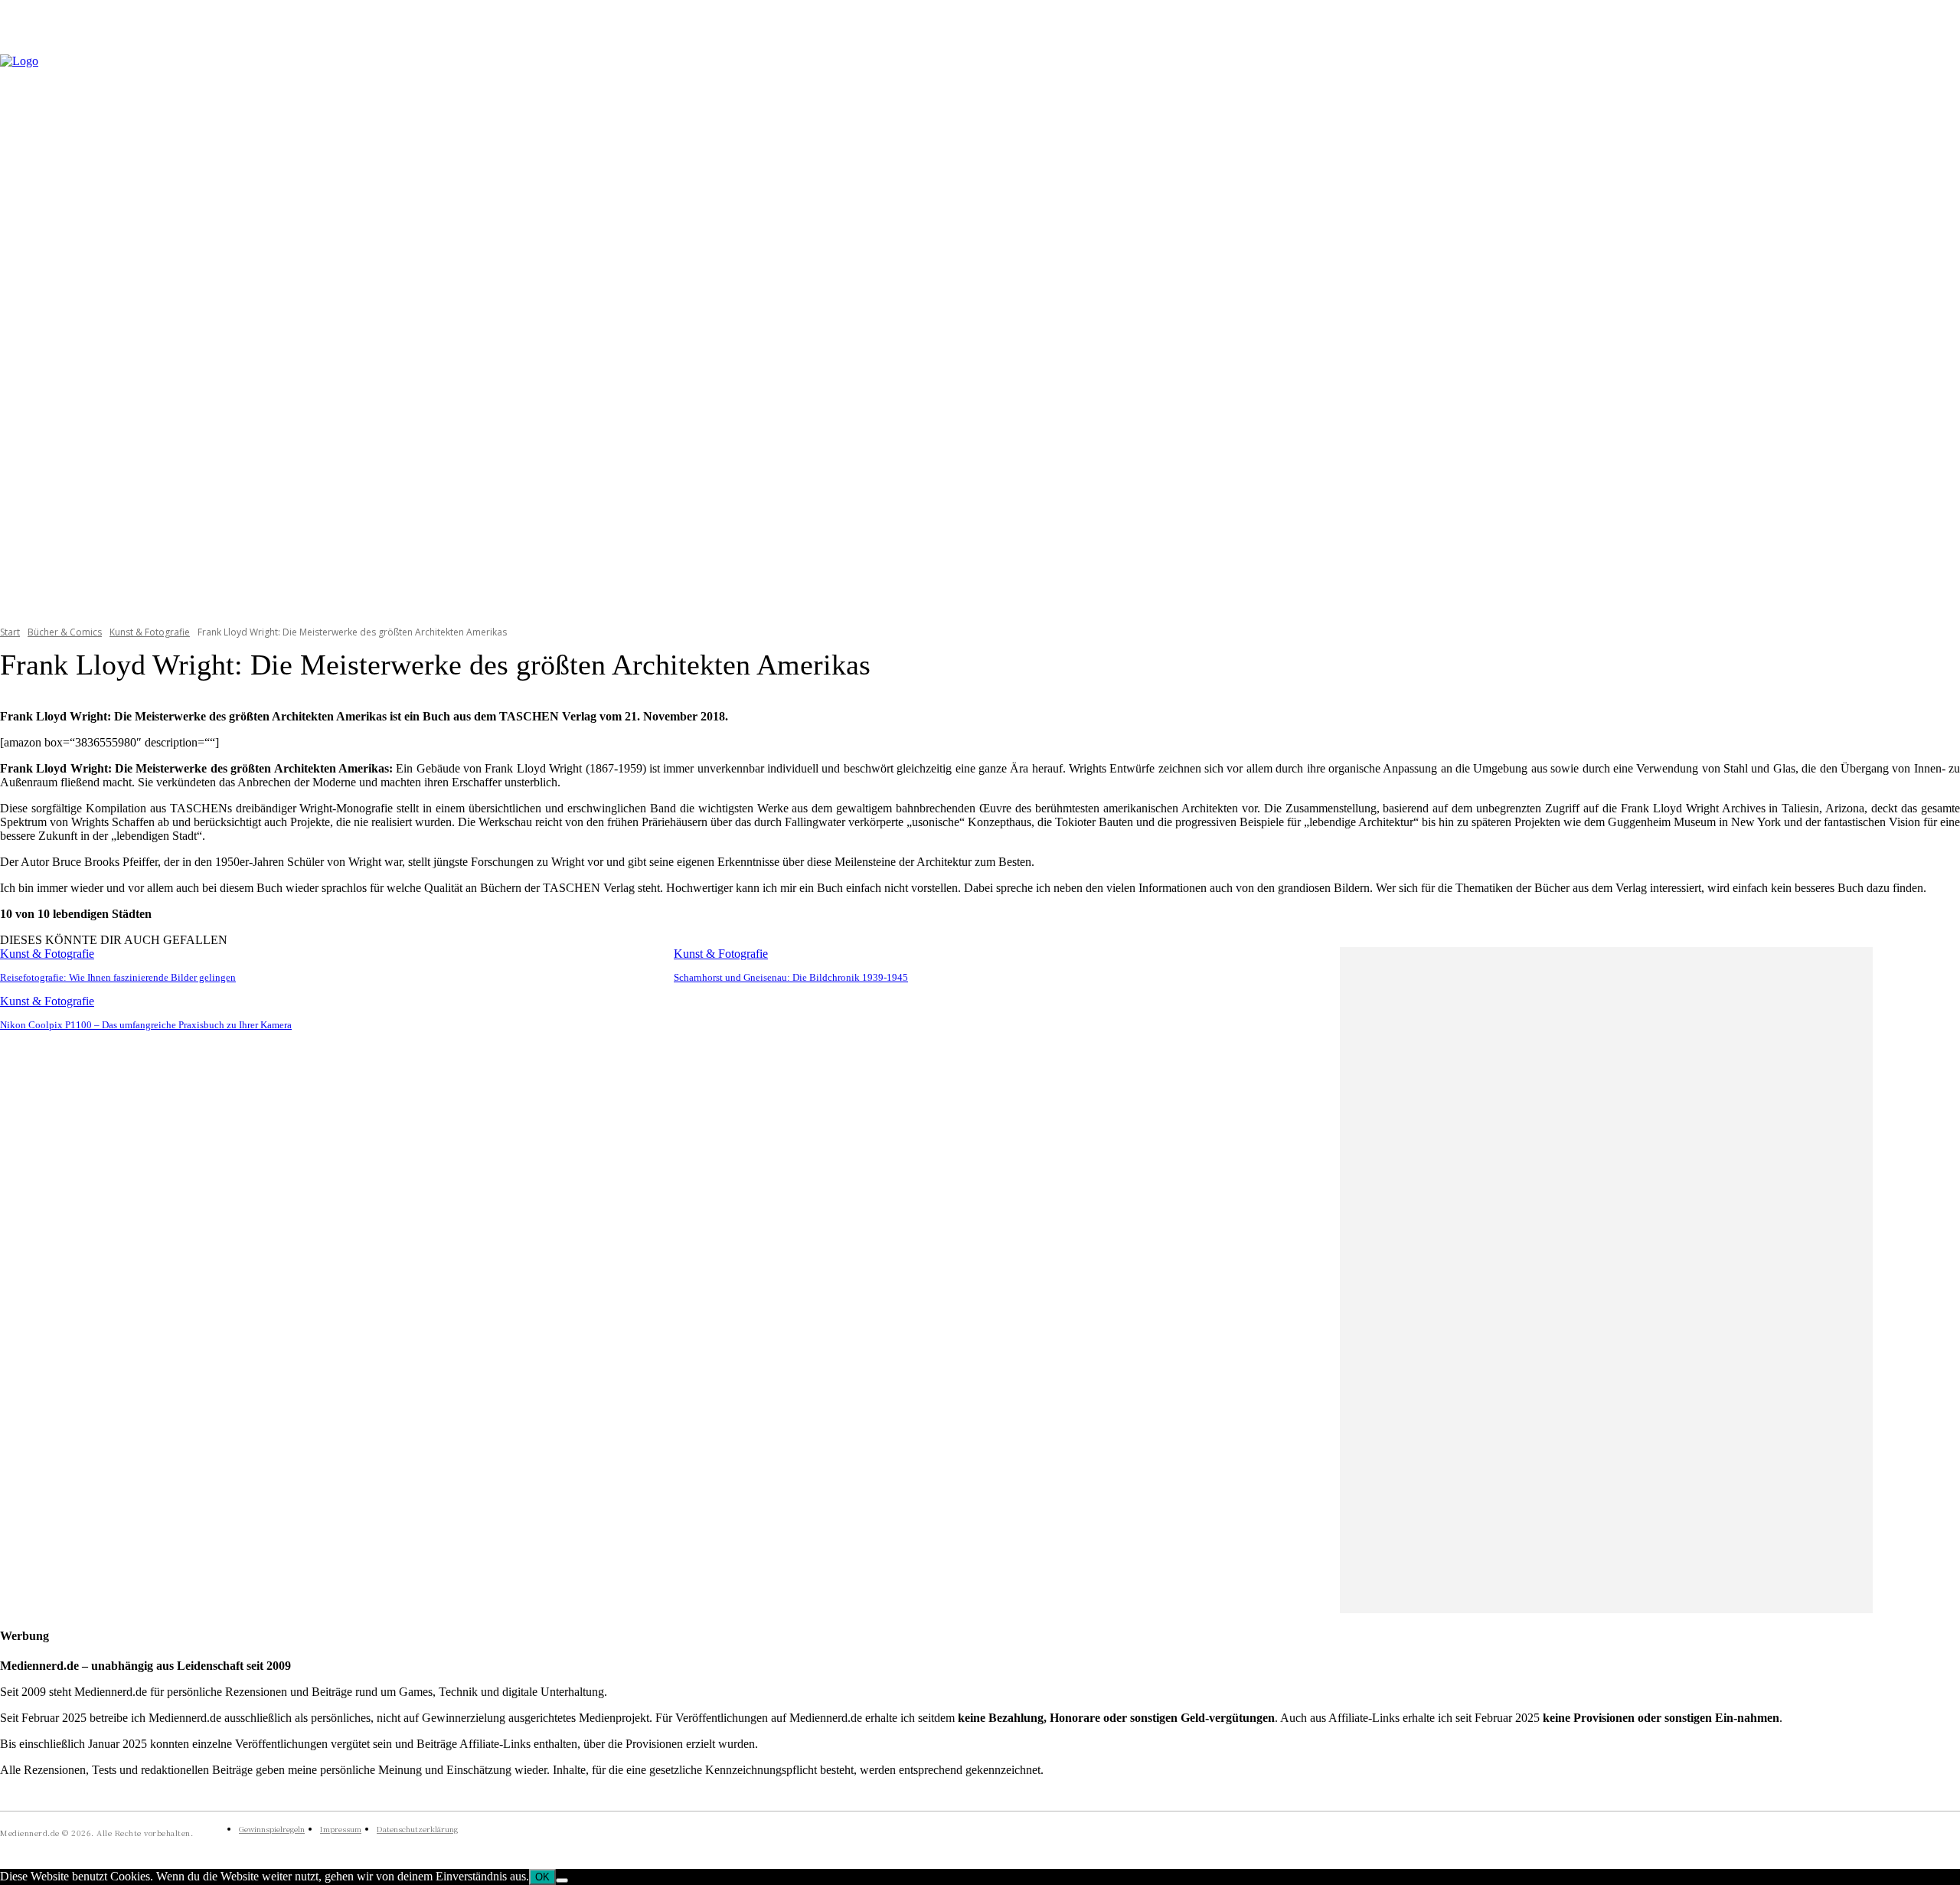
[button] (1942, 330)
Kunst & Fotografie (150, 632)
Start (10, 632)
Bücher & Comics (65, 632)
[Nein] (562, 1880)
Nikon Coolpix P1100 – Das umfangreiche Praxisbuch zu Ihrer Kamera (146, 1025)
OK (542, 1877)
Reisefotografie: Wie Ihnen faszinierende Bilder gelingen (118, 977)
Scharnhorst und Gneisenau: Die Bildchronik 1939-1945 (791, 977)
